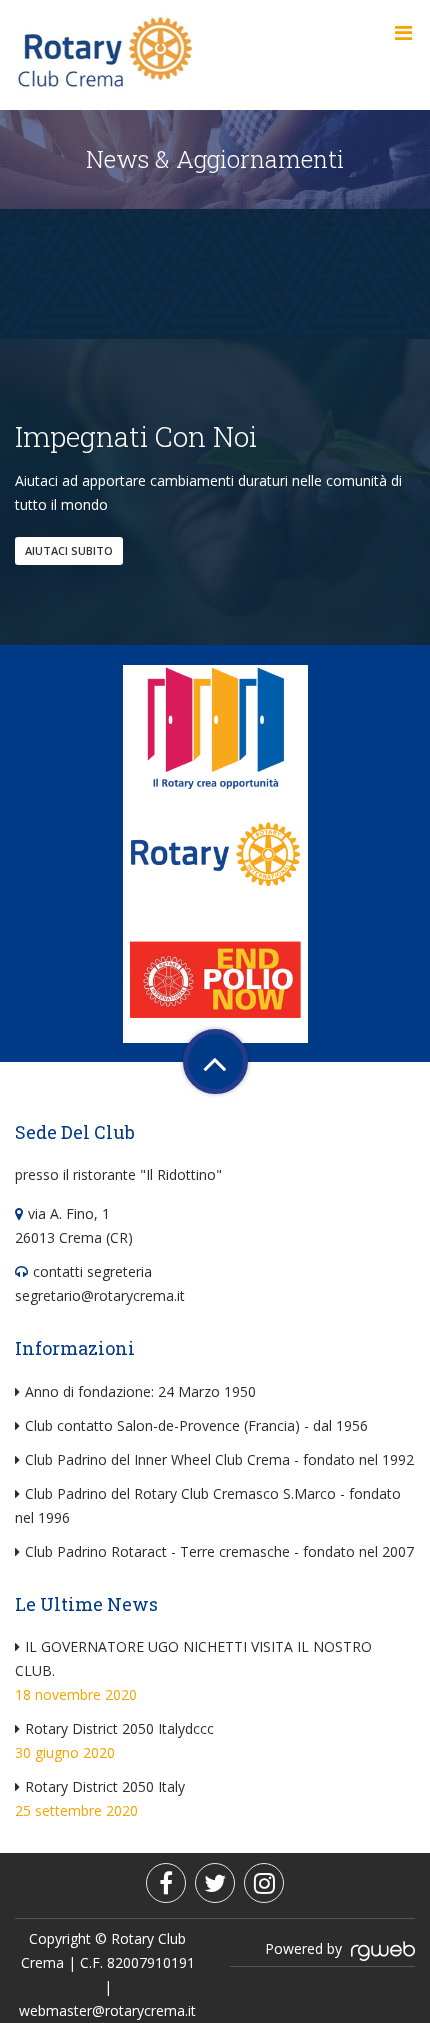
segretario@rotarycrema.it (100, 1295)
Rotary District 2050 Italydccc (119, 1728)
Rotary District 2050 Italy (105, 1786)
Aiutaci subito (69, 550)
